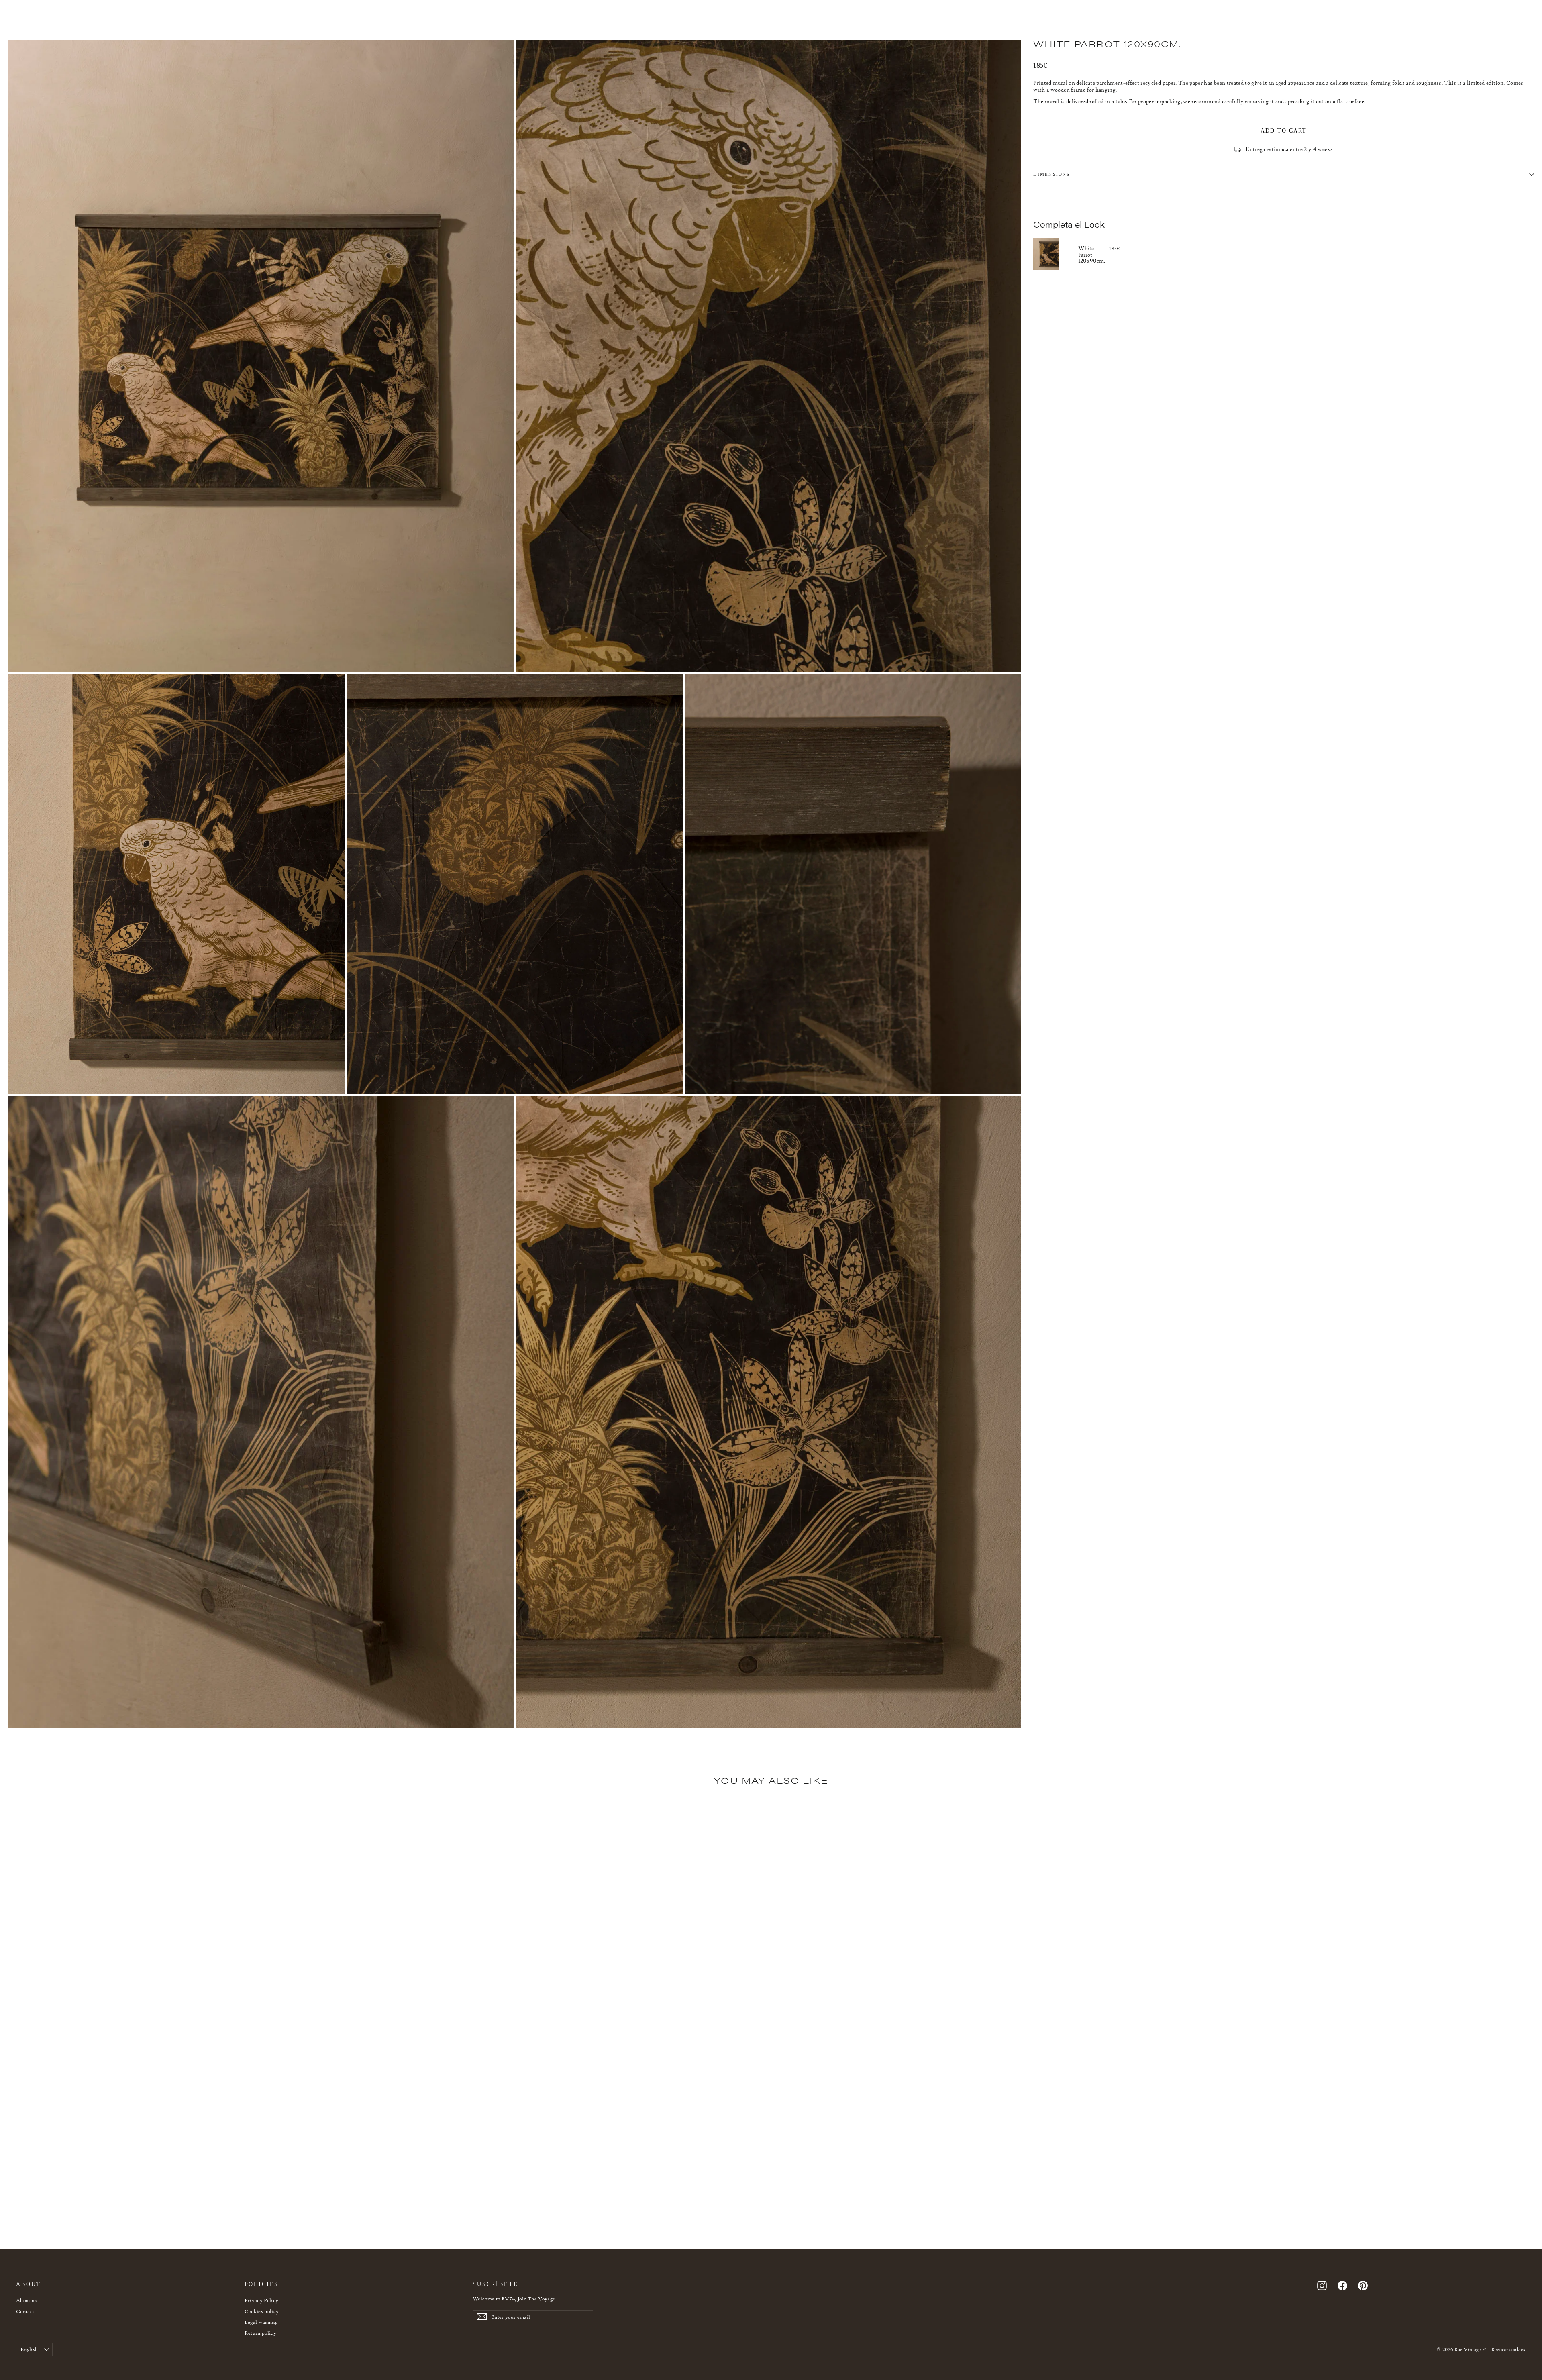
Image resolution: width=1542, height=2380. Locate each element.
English (29, 2349)
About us (27, 2300)
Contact (25, 2311)
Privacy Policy (262, 2300)
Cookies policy (262, 2311)
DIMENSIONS (1051, 174)
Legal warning (261, 2322)
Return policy (261, 2333)
